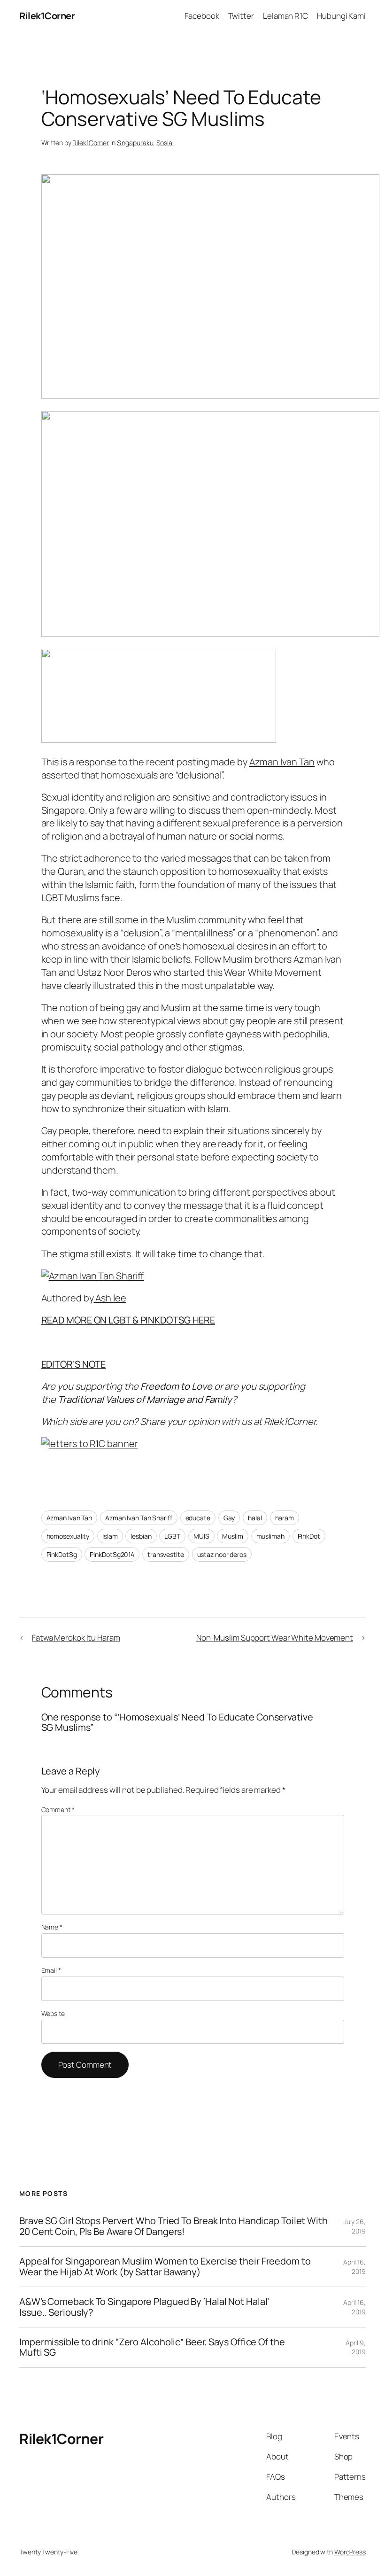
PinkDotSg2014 (112, 1554)
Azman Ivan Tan (282, 762)
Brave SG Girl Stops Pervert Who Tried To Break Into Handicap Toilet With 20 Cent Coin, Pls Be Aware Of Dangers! (173, 2226)
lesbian (141, 1536)
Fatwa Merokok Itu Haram (76, 1638)
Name (52, 1927)
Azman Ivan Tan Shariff (139, 1518)
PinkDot (309, 1536)
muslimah (270, 1536)
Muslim (232, 1536)
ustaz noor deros (222, 1554)
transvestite (166, 1554)
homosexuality (68, 1536)
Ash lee (110, 1298)
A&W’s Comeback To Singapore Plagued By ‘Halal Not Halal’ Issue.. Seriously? (144, 2307)
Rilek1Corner (47, 16)
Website (53, 2013)
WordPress (350, 2552)
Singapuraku (135, 143)
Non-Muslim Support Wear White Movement (275, 1638)
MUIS (201, 1536)
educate (198, 1518)
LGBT (172, 1536)
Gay (229, 1518)
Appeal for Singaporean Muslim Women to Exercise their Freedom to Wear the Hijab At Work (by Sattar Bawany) (165, 2267)
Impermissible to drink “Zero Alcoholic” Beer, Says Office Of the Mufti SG (152, 2347)
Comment (58, 1809)
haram (285, 1518)
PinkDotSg (62, 1554)
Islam (110, 1536)
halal (255, 1518)
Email (51, 1970)
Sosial (165, 143)
